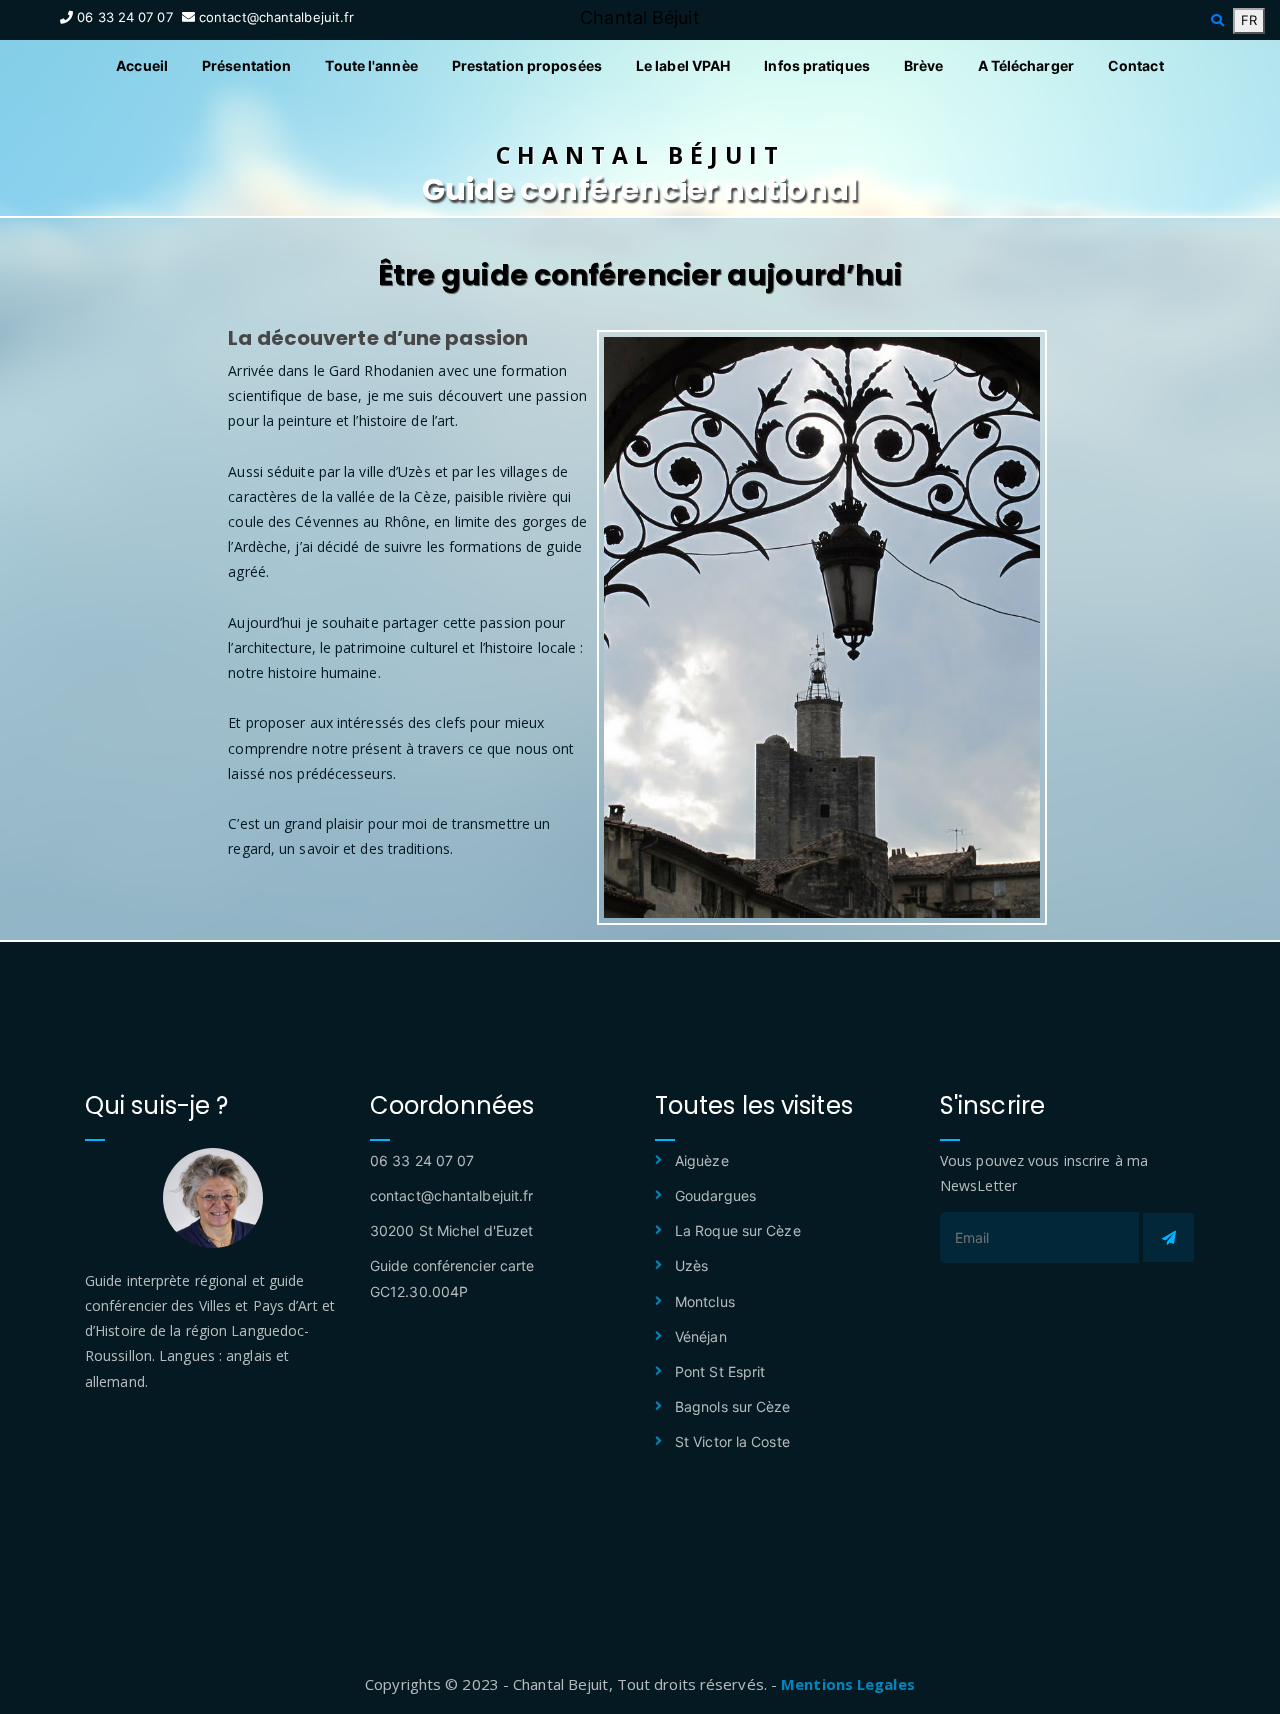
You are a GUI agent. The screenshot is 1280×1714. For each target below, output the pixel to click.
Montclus (705, 1301)
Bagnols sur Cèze (733, 1406)
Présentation (246, 65)
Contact (1136, 65)
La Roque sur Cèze (738, 1230)
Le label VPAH (683, 65)
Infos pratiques (817, 65)
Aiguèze (702, 1160)
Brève (924, 65)
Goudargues (715, 1195)
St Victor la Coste (732, 1441)
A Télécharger (1026, 65)
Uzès (691, 1265)
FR (1249, 20)
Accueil (142, 65)
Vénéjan (701, 1336)
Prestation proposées (527, 65)
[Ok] (1168, 1237)
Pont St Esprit (720, 1371)
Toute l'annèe (371, 65)
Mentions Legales (848, 1684)
